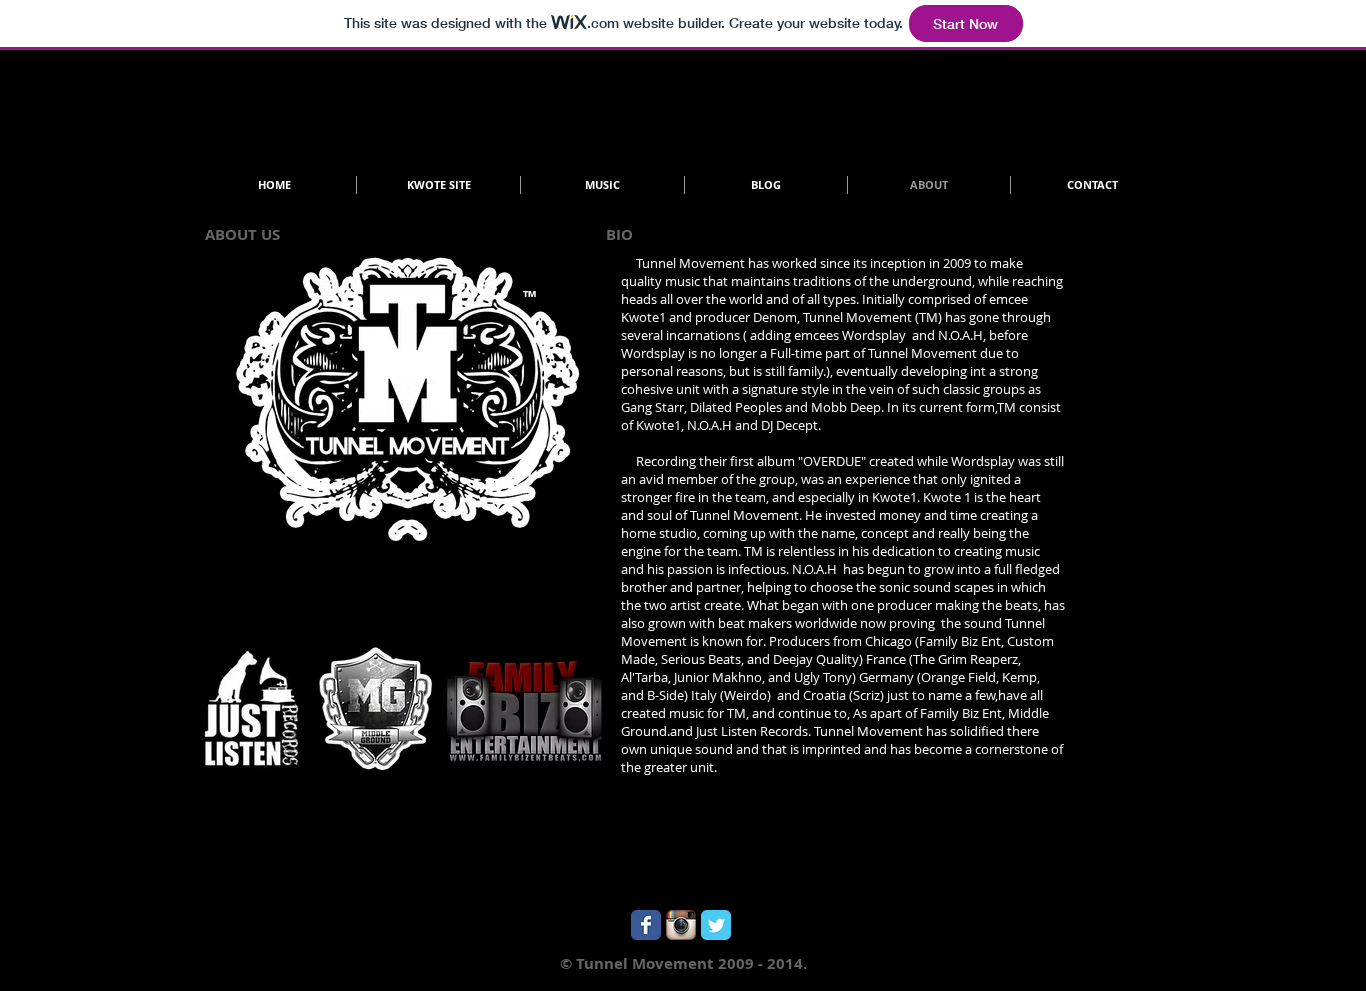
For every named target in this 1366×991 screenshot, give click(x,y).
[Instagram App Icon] (681, 925)
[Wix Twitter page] (716, 925)
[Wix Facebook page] (646, 925)
